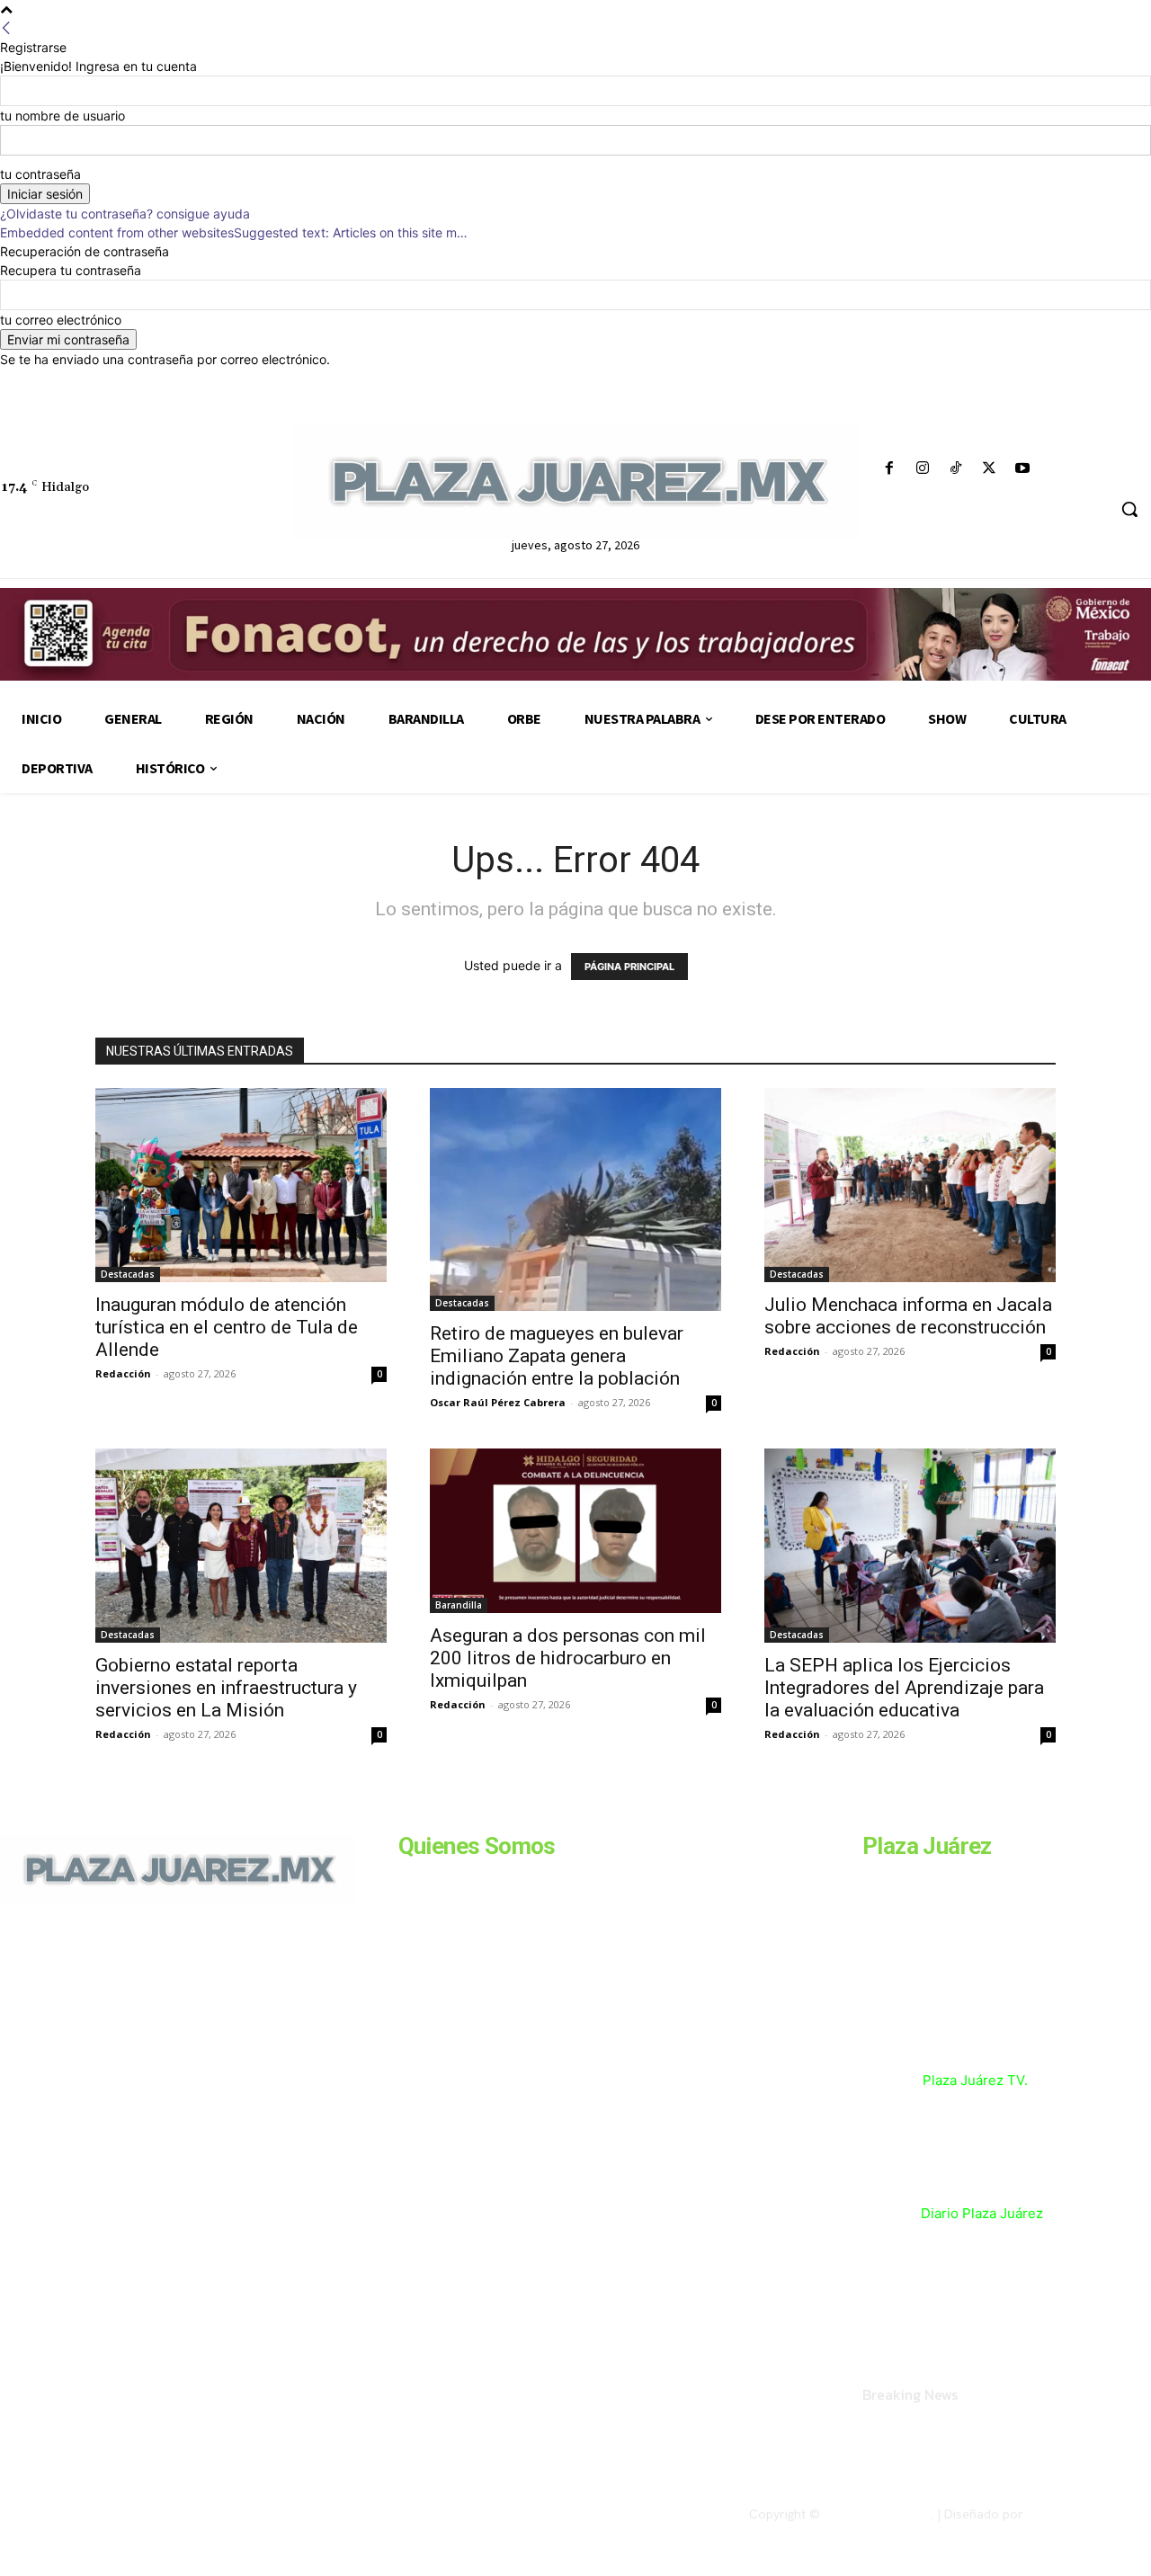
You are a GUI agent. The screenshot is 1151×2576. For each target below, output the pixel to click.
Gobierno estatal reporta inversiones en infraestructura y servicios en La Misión (226, 1688)
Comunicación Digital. (1089, 2514)
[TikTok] (955, 469)
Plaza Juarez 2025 (877, 2514)
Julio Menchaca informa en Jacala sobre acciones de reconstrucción (908, 1316)
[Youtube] (1023, 469)
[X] (990, 469)
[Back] (6, 28)
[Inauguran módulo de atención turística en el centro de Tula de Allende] (241, 1185)
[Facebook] (889, 469)
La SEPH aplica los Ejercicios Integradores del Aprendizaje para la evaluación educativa (904, 1688)
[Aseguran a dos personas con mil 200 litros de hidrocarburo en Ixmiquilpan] (575, 1530)
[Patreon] (97, 2028)
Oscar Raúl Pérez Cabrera (498, 1402)
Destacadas (128, 1274)
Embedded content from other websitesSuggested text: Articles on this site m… (234, 232)
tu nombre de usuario (62, 116)
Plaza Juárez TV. (975, 2080)
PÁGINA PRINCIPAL (629, 967)
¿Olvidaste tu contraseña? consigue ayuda (125, 214)
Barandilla (459, 1605)
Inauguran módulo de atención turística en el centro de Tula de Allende (227, 1327)
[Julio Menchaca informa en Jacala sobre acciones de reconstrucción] (910, 1185)
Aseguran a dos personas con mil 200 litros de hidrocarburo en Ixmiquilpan (568, 1658)
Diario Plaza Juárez (982, 2213)
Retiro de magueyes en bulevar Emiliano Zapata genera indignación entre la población (557, 1356)
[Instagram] (922, 469)
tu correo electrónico (61, 320)
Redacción (123, 1373)
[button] (1129, 509)
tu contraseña (40, 174)
